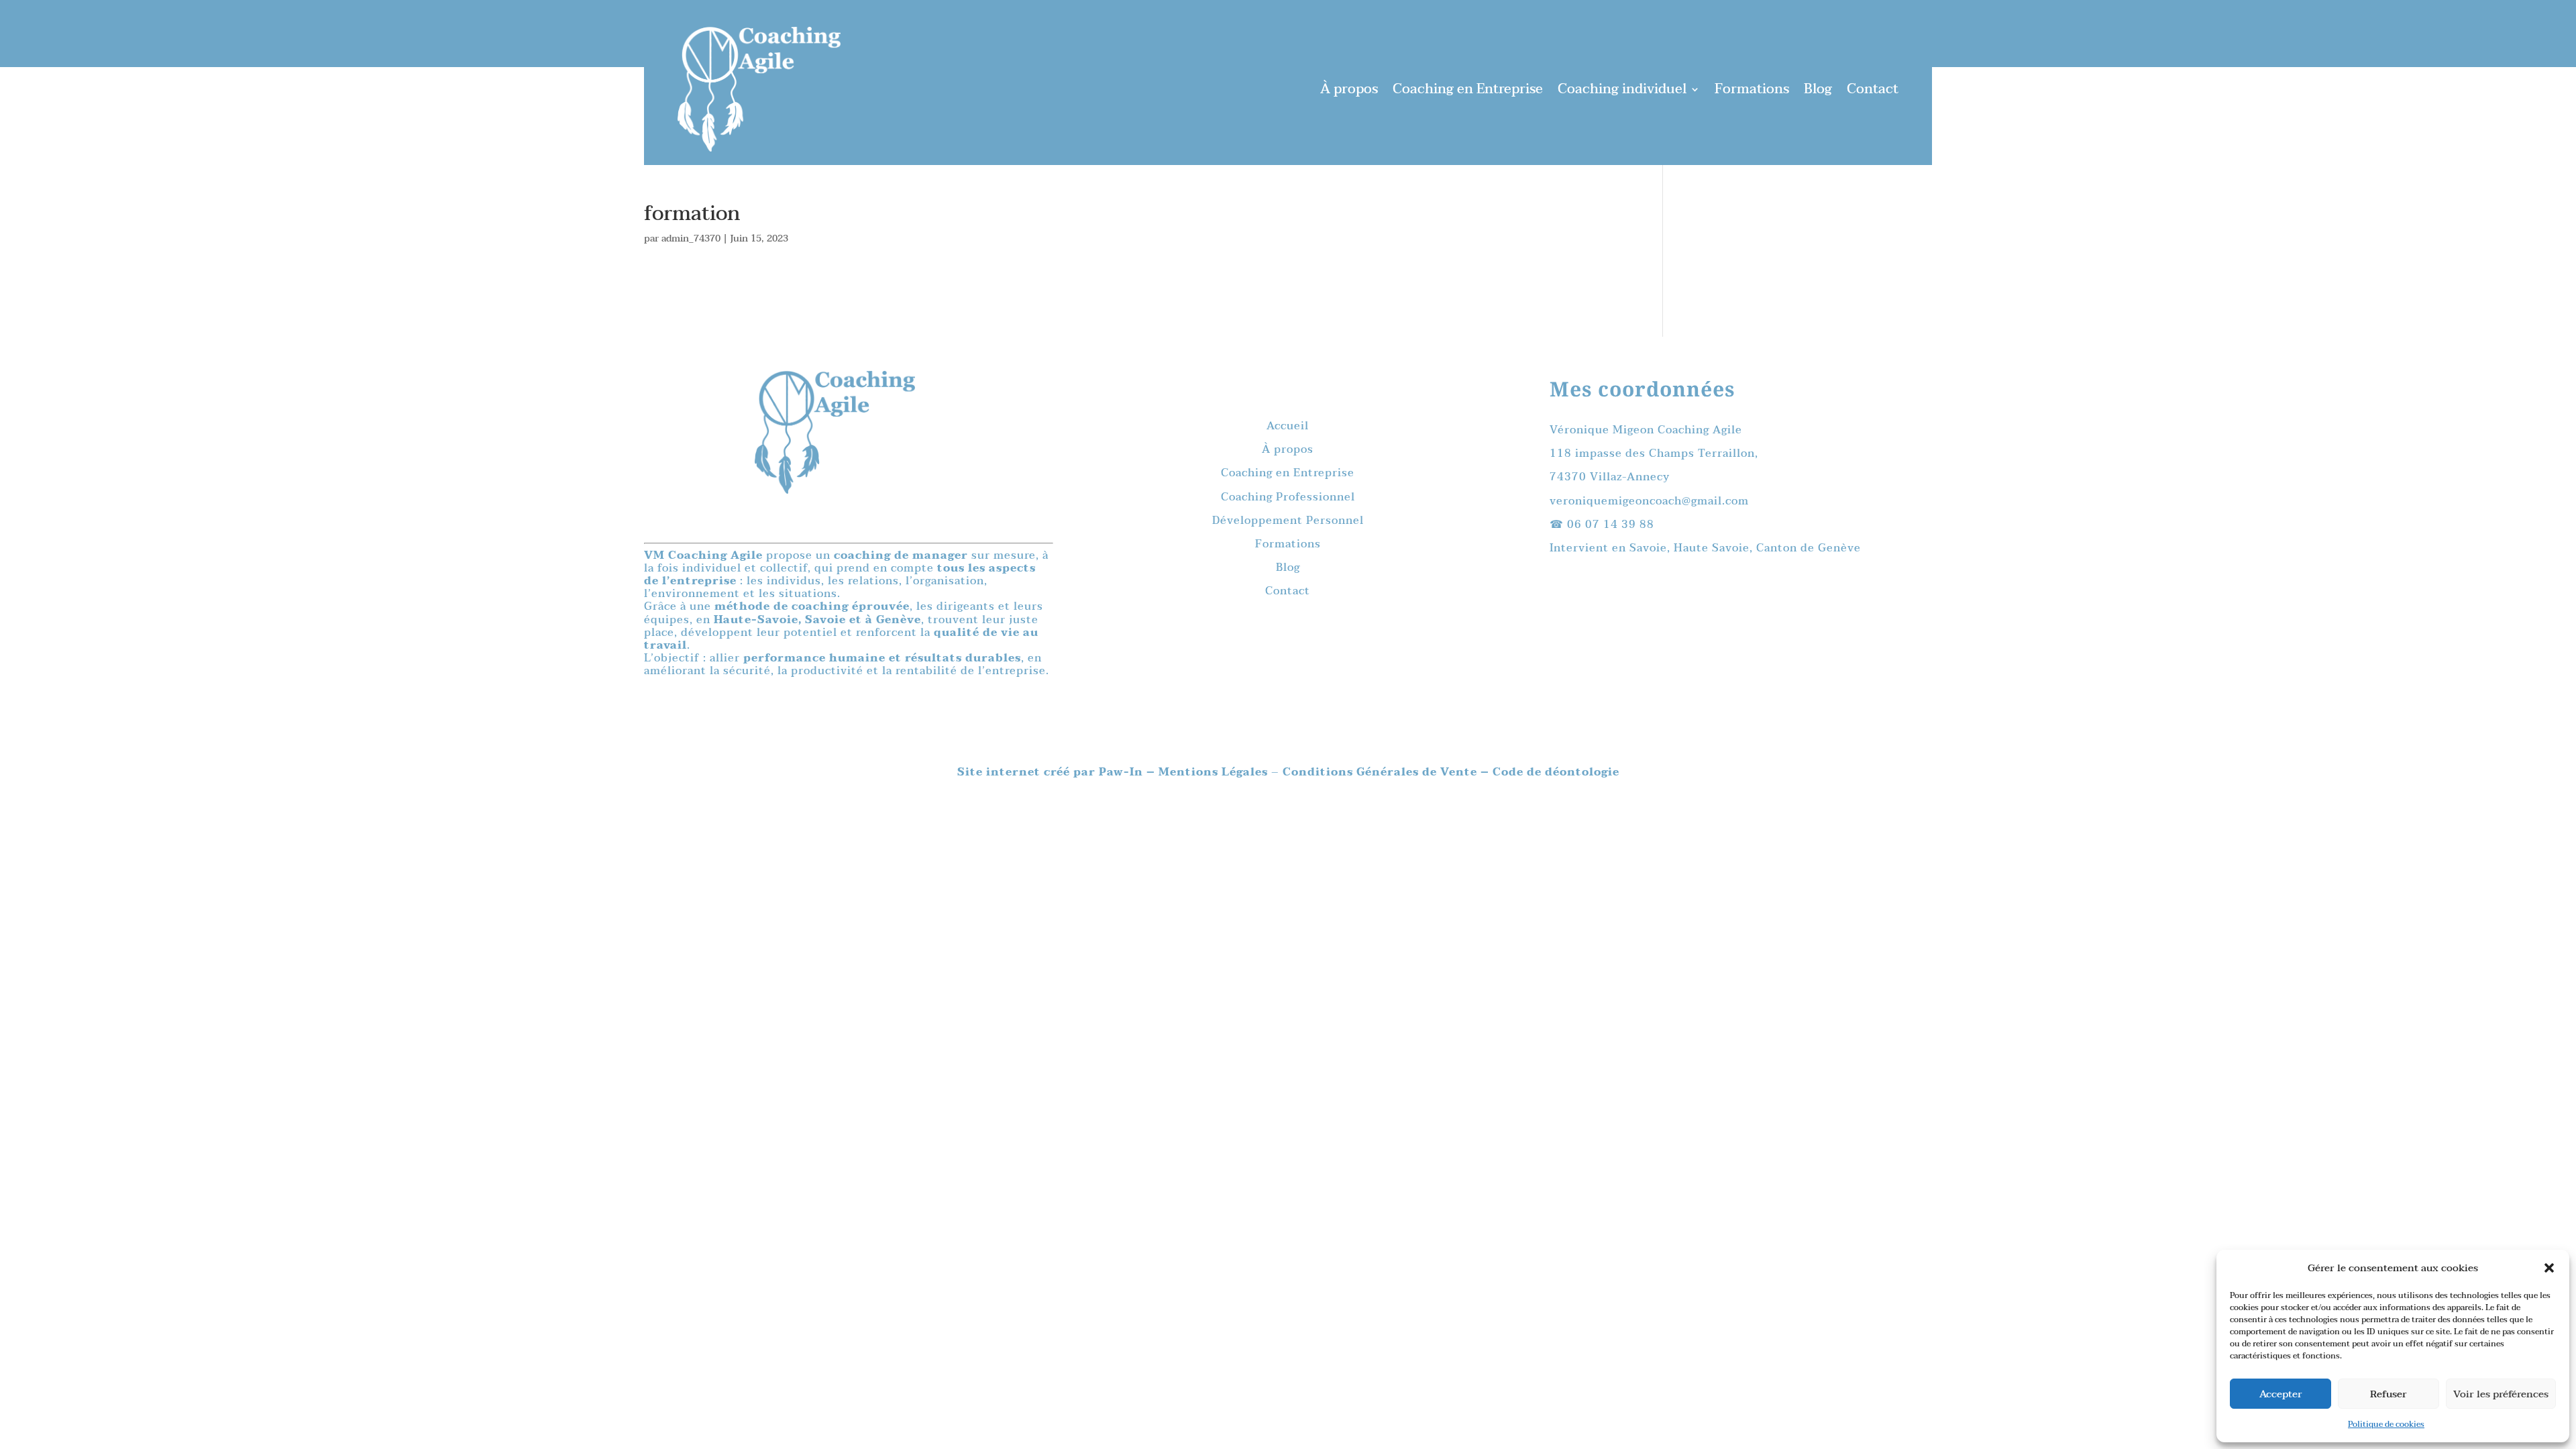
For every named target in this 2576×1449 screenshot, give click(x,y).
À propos (1349, 89)
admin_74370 (691, 238)
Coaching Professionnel (1288, 497)
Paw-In (1123, 772)
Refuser (2389, 1394)
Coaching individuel (1622, 89)
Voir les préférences (2501, 1394)
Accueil (1288, 426)
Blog (1818, 89)
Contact (1873, 89)
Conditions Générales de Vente (1380, 772)
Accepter (2281, 1394)
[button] (2549, 1268)
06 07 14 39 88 (1611, 525)
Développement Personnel (1288, 521)
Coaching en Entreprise (1468, 89)
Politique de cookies (2386, 1424)
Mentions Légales (1215, 772)
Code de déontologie (1556, 772)
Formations (1752, 89)
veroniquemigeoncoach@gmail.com (1649, 501)
